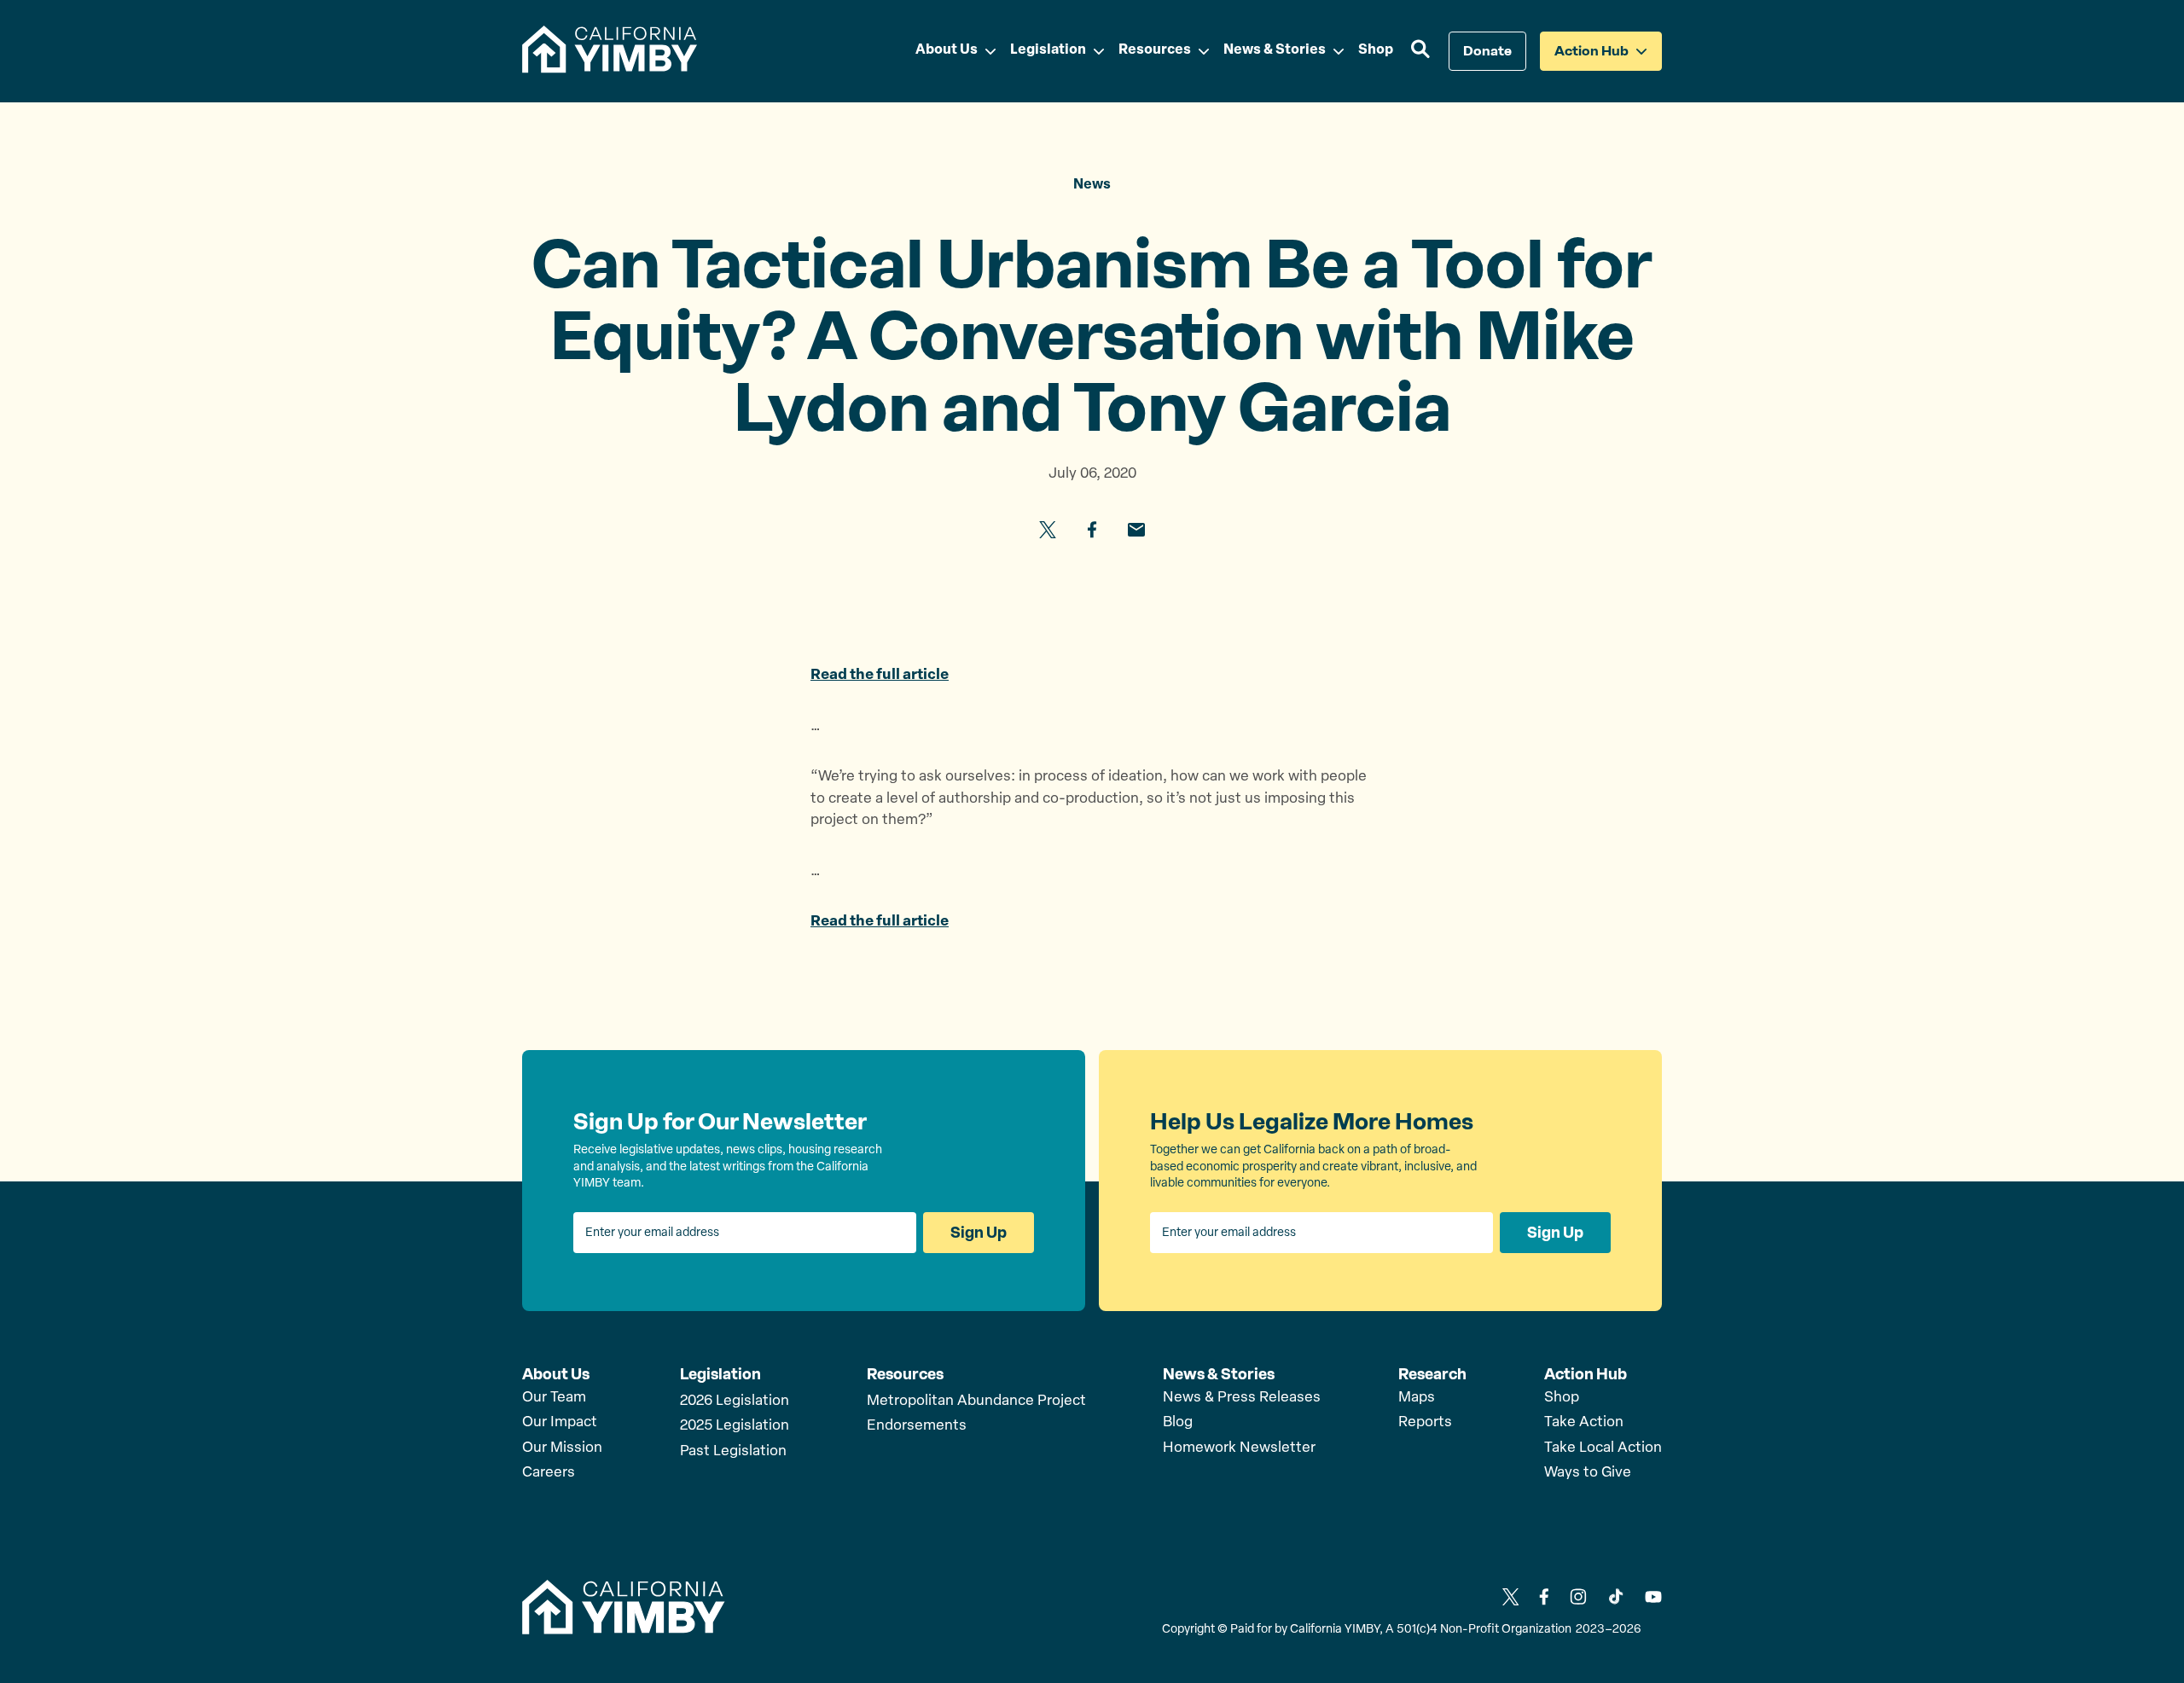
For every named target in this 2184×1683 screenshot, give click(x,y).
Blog (1178, 1422)
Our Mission (562, 1448)
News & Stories (1219, 1374)
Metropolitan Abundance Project (976, 1401)
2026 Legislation (735, 1401)
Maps (1417, 1398)
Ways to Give (1588, 1473)
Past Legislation (733, 1451)
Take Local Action (1603, 1448)
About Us (556, 1374)
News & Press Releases (1242, 1398)
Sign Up (979, 1233)
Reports (1425, 1422)
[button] (1421, 51)
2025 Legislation (735, 1426)
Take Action (1584, 1422)
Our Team (554, 1398)
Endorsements (917, 1426)
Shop (1562, 1398)
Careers (549, 1473)
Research (1432, 1374)
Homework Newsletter (1239, 1448)
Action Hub (1586, 1374)
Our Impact (560, 1422)
